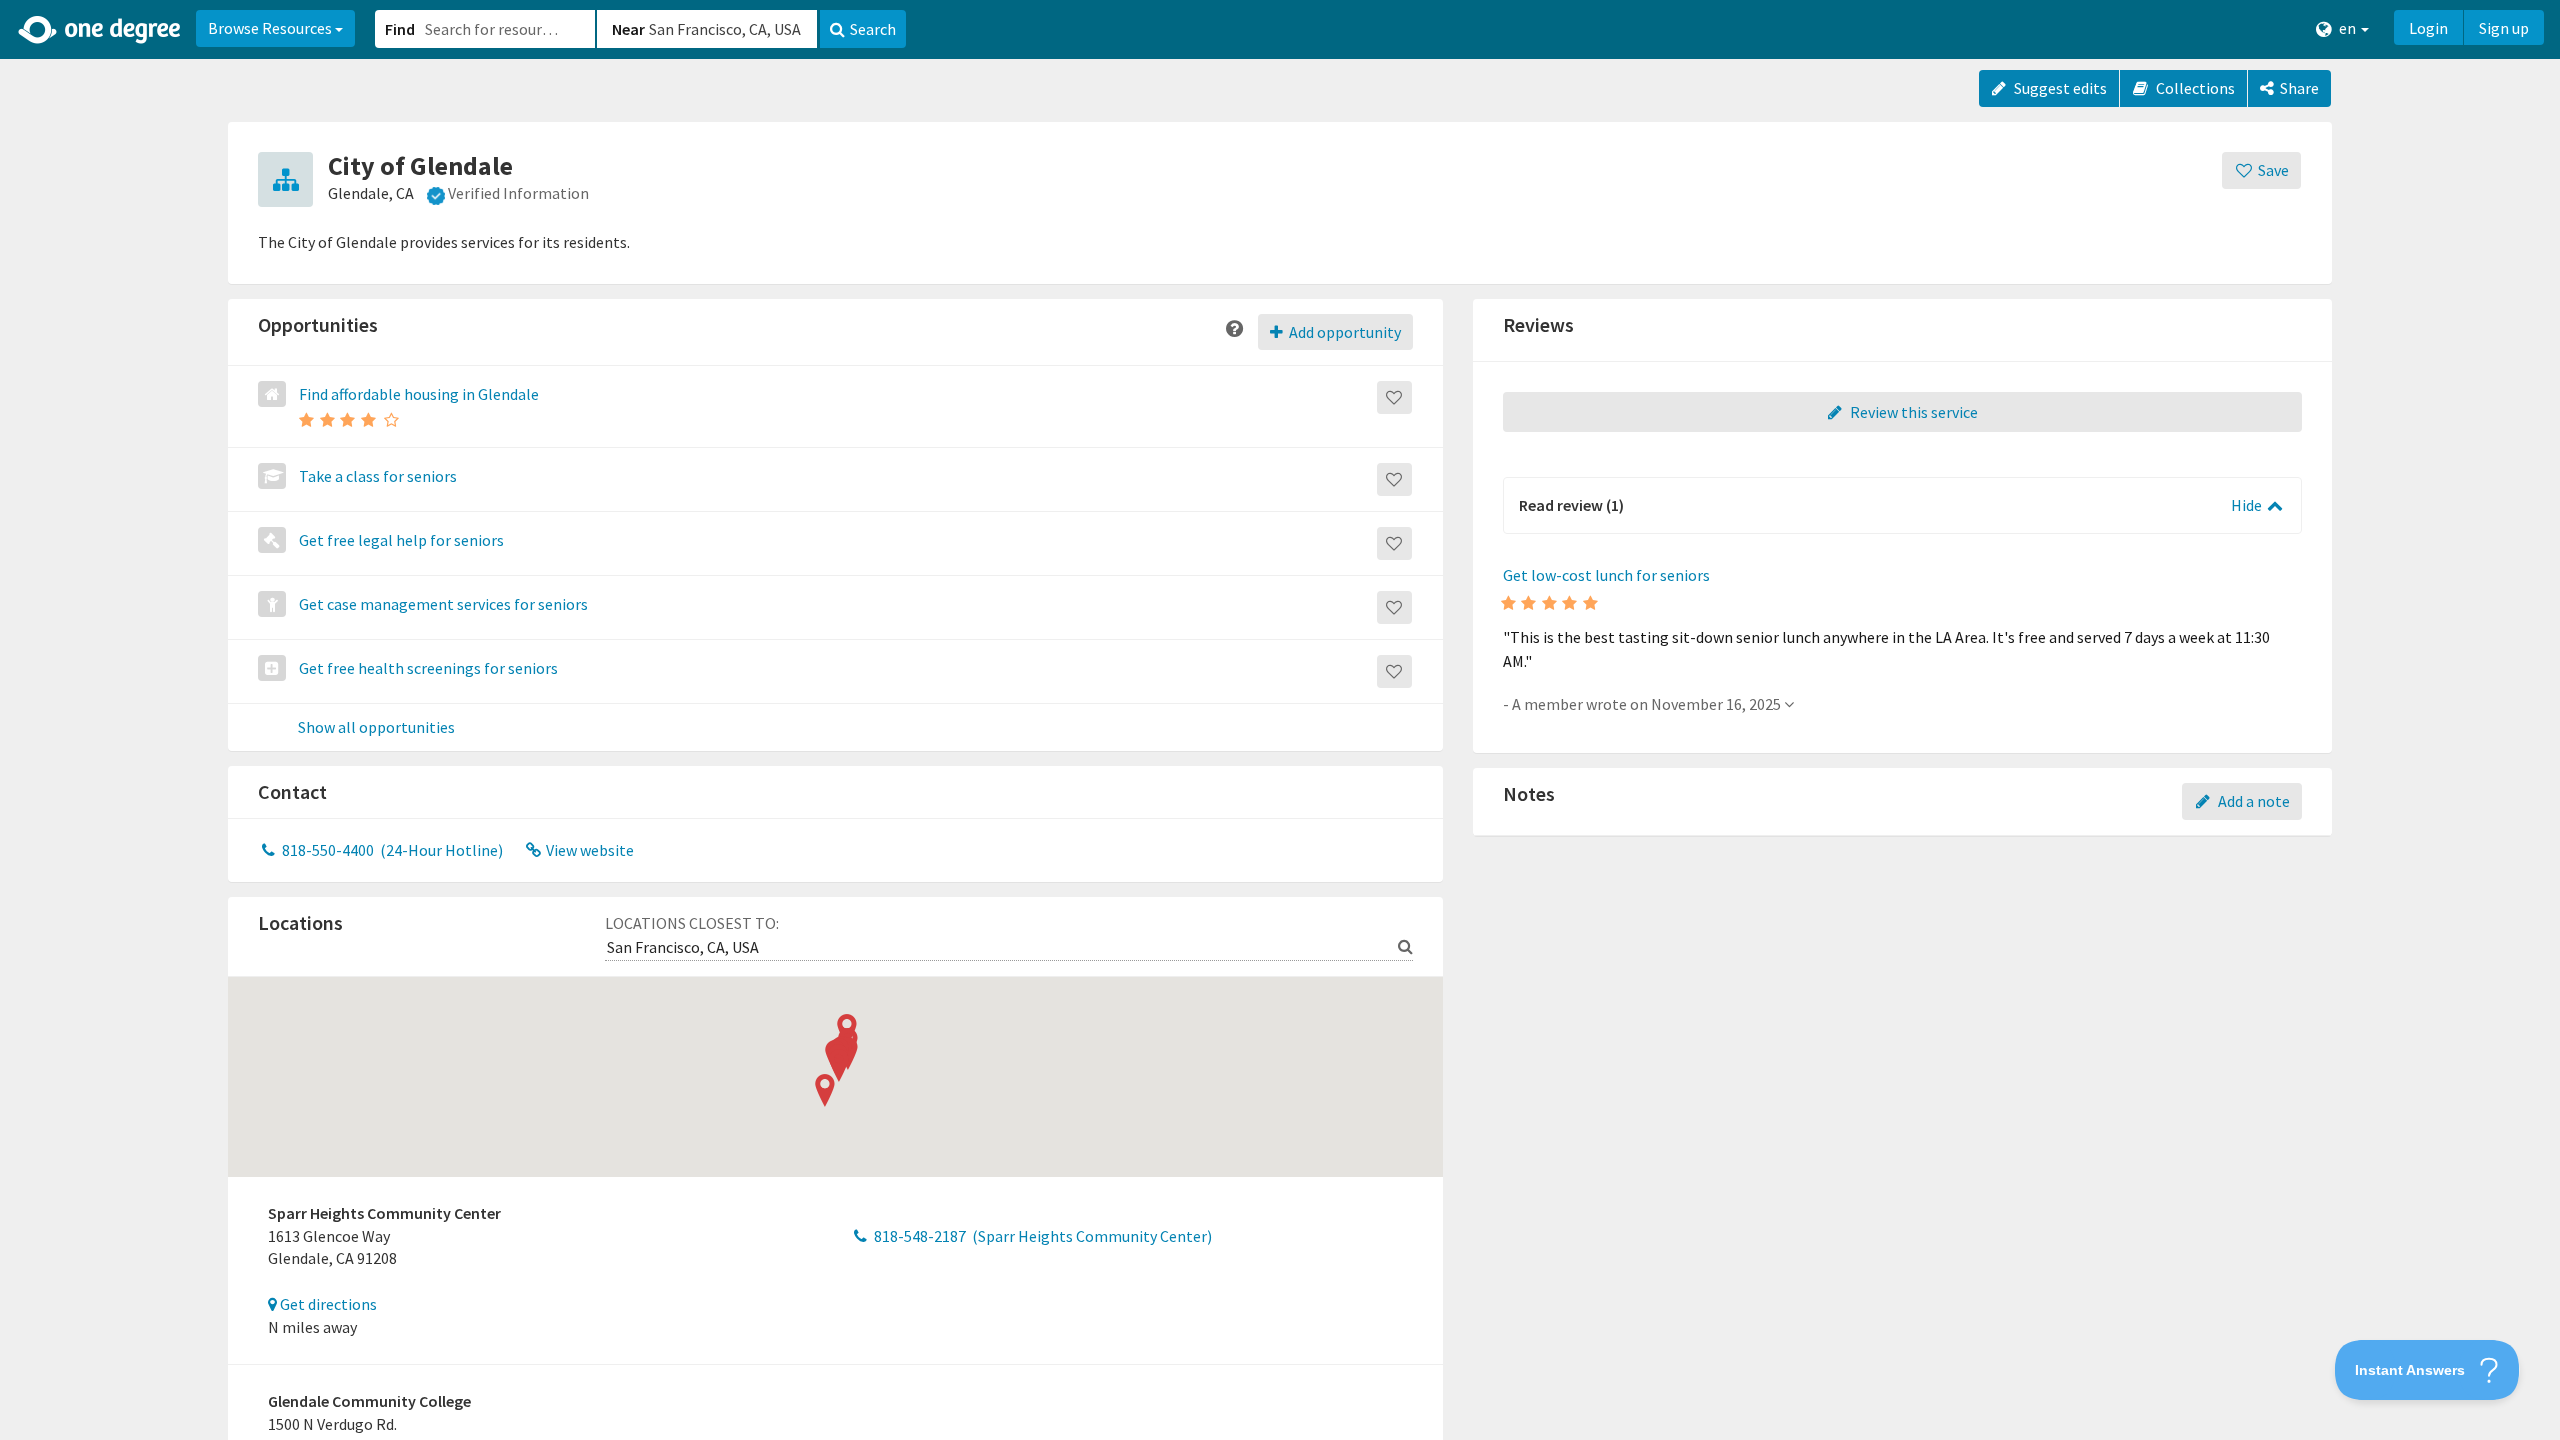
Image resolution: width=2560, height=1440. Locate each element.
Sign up (2504, 28)
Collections (2194, 88)
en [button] (2347, 28)
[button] (1280, 720)
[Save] (1394, 397)
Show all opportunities (376, 728)
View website (588, 850)
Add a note (2252, 801)
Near (628, 29)
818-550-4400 (391, 850)
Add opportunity (1343, 332)
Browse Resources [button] (271, 28)
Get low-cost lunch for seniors (1606, 575)
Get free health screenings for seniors (428, 668)
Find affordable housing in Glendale (419, 394)
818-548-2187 (1041, 1236)
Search (873, 29)
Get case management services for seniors (443, 604)
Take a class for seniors (378, 476)
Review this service (1912, 412)
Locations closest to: (692, 923)
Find (400, 29)
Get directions (327, 1304)
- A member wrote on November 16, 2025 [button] (1643, 704)
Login (2428, 28)
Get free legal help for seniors (401, 540)
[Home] (100, 30)
